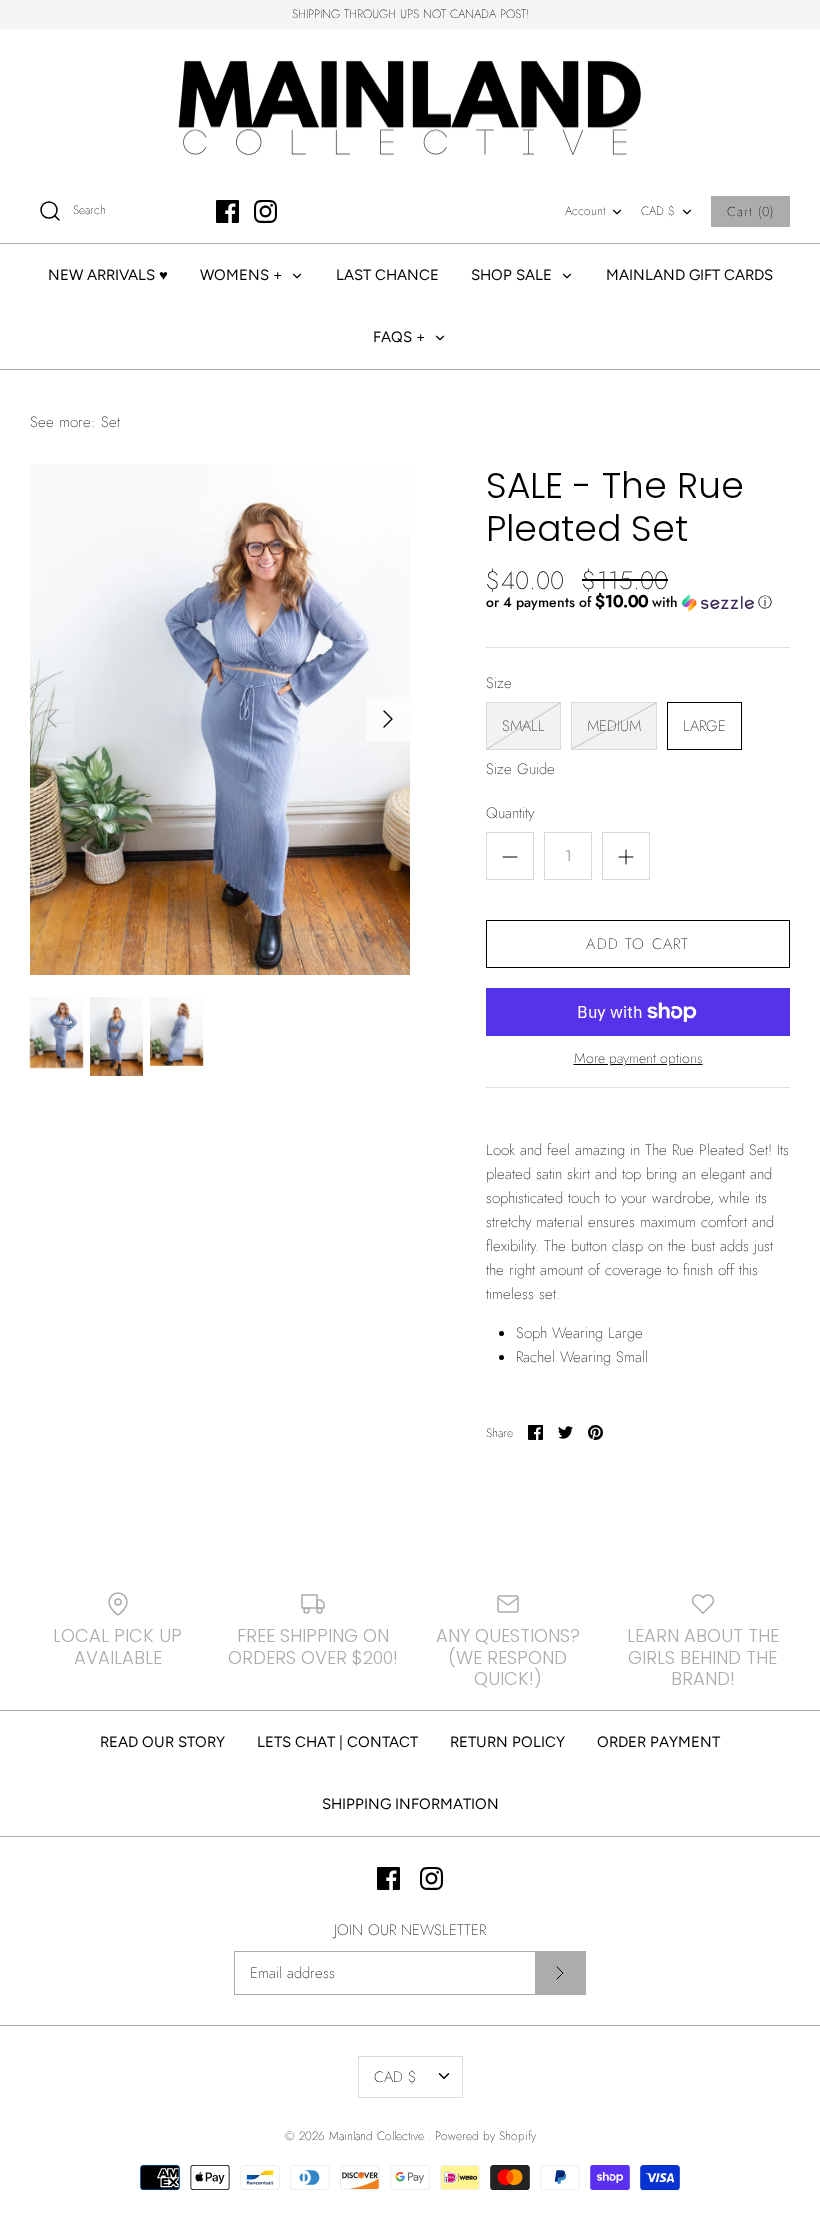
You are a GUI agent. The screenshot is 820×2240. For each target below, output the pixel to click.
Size (499, 683)
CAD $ (658, 211)
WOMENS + (243, 275)
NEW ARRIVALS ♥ (108, 275)
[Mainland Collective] (410, 104)
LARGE (704, 726)
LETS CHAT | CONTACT (337, 1742)
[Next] (388, 719)
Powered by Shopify (485, 2136)
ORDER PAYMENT (658, 1742)
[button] (629, 602)
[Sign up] (560, 1973)
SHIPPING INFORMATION (410, 1804)
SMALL (523, 726)
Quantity (510, 813)
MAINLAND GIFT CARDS (689, 275)
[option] (220, 719)
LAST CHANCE (387, 275)
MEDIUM (614, 726)
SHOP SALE (513, 275)
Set (110, 422)
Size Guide (520, 769)
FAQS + (401, 337)
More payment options (638, 1058)
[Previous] (52, 719)
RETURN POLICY (507, 1742)
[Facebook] (227, 211)
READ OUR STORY (162, 1742)
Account (585, 211)
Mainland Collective (378, 2136)
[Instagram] (265, 211)
